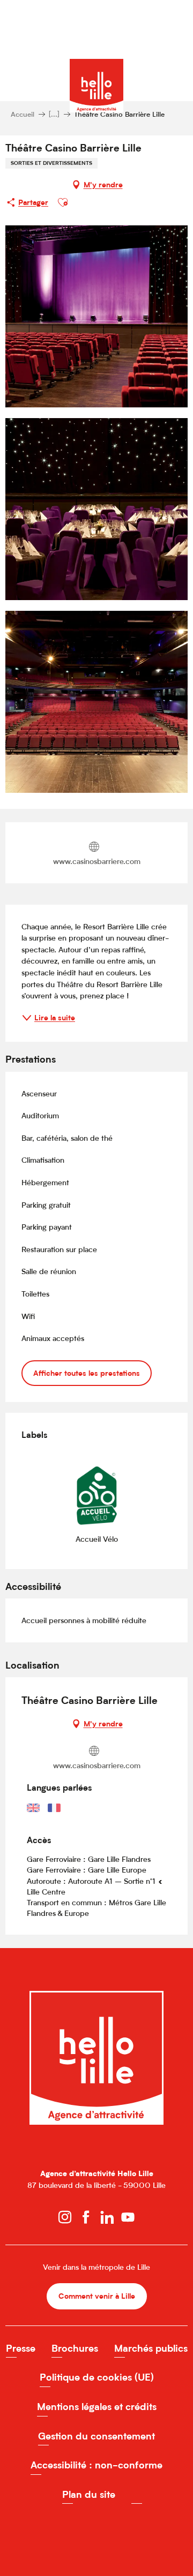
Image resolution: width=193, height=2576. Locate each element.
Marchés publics (151, 2348)
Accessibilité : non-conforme (96, 2465)
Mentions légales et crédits (97, 2407)
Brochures (75, 2348)
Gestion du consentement (96, 2436)
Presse (21, 2348)
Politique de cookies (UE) (97, 2377)
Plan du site (89, 2494)
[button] (63, 202)
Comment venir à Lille (97, 2296)
